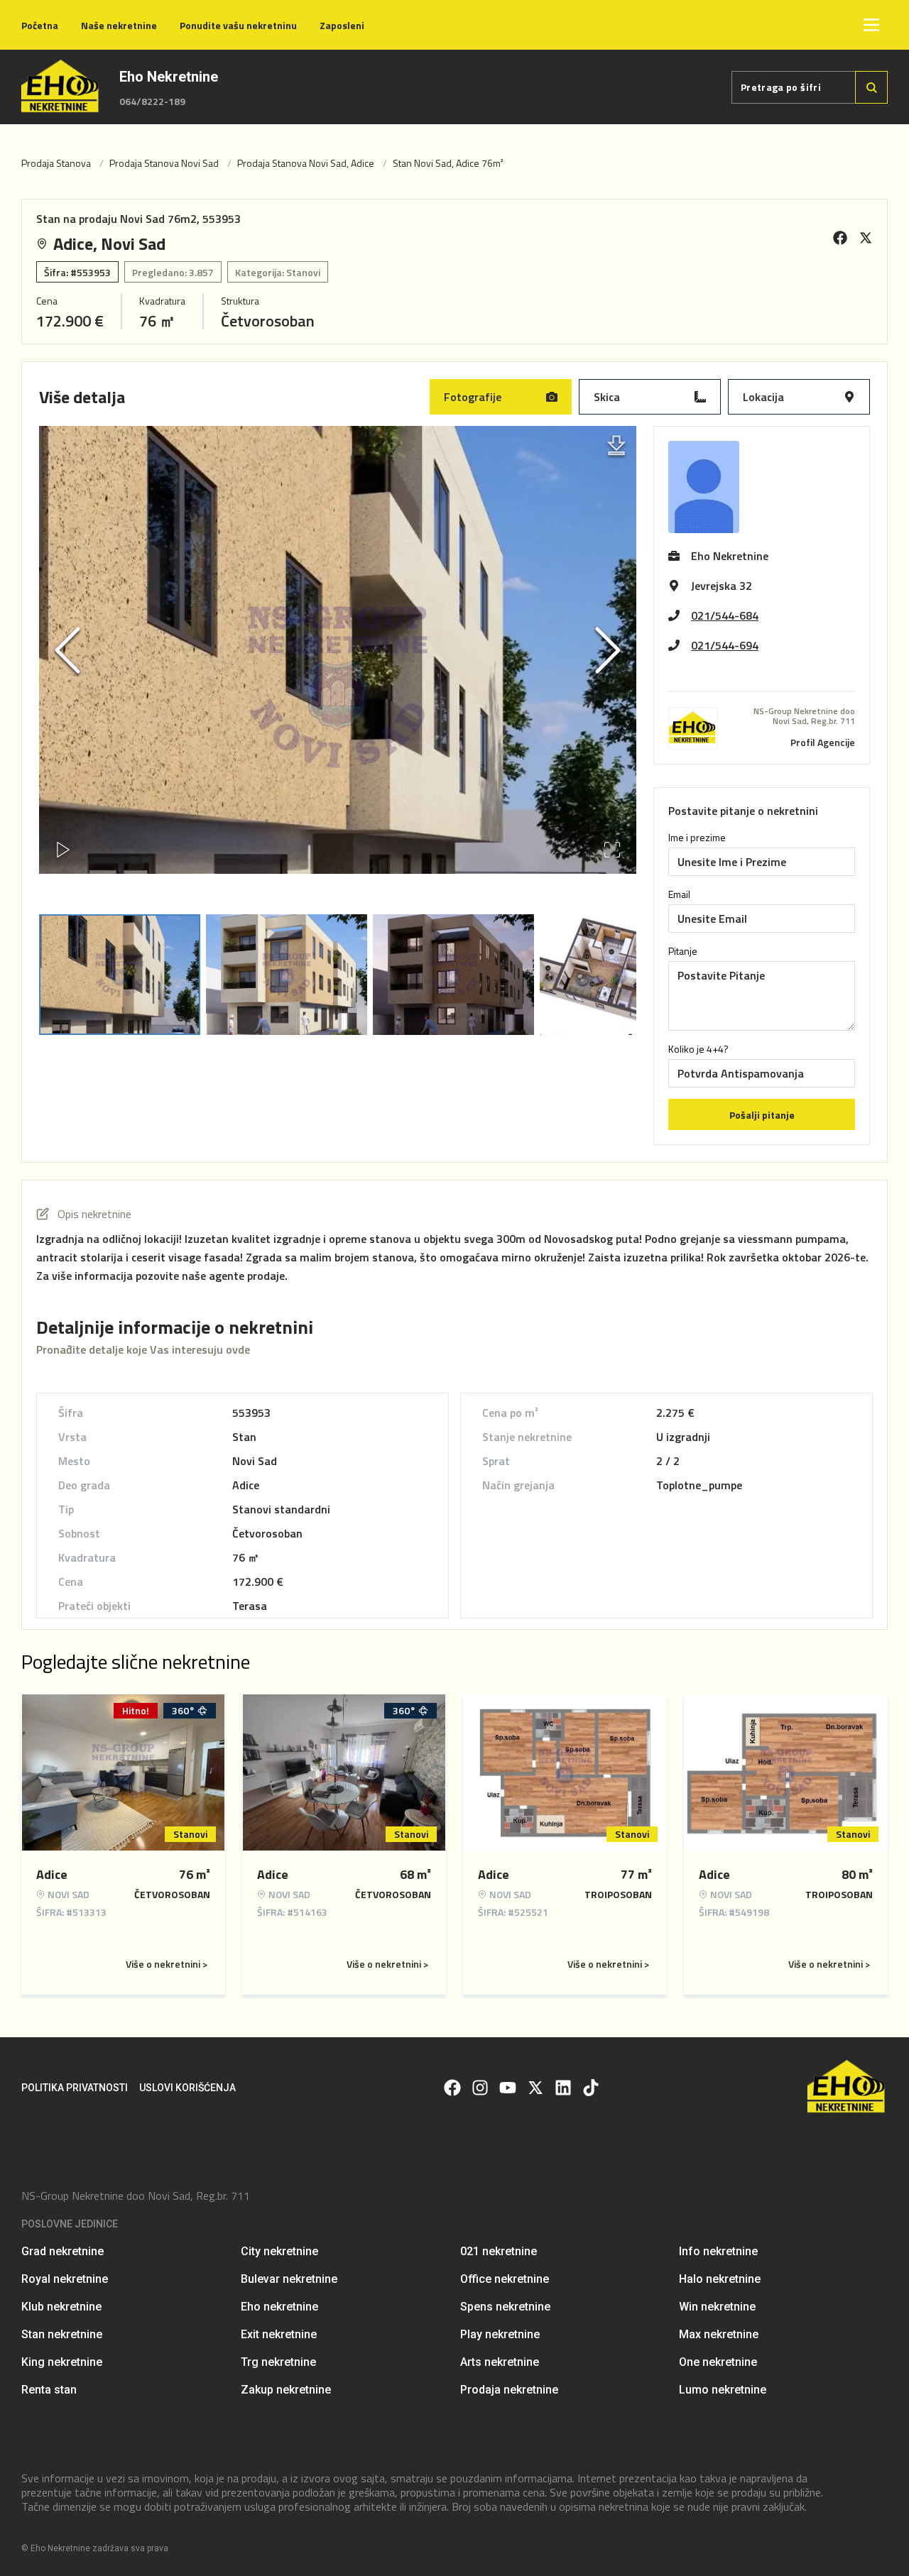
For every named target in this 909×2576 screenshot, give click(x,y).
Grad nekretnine (62, 2251)
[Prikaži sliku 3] (453, 975)
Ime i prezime (697, 838)
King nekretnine (62, 2362)
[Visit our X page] (535, 2088)
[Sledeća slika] (608, 650)
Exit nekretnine (279, 2334)
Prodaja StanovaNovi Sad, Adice (306, 163)
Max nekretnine (719, 2334)
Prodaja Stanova (56, 163)
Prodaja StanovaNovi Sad (164, 163)
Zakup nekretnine (286, 2390)
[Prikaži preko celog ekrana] (612, 850)
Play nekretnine (500, 2334)
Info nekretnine (718, 2251)
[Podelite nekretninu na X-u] (866, 238)
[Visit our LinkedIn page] (563, 2088)
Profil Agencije (823, 742)
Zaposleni (342, 25)
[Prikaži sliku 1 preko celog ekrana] (338, 687)
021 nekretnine (499, 2251)
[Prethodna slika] (67, 650)
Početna (40, 25)
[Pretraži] (871, 87)
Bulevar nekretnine (289, 2279)
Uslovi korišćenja (187, 2088)
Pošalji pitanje (762, 1115)
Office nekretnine (505, 2279)
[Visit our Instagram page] (480, 2088)
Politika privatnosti (75, 2088)
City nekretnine (279, 2251)
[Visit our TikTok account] (591, 2088)
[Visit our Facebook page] (452, 2088)
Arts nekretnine (500, 2362)
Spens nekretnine (505, 2307)
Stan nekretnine (62, 2334)
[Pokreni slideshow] (63, 850)
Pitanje (683, 951)
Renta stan (49, 2390)
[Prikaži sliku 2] (287, 975)
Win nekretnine (717, 2307)
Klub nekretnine (61, 2307)
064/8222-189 (152, 102)
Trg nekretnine (278, 2362)
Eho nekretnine (279, 2307)
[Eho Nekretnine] (61, 87)
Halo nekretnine (720, 2279)
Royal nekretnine (65, 2279)
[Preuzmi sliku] (616, 446)
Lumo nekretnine (723, 2390)
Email (679, 894)
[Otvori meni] (871, 25)
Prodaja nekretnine (509, 2390)
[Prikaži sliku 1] (120, 975)
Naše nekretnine (119, 25)
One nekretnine (718, 2362)
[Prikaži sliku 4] (620, 975)
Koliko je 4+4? (698, 1049)
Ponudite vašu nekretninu (238, 25)
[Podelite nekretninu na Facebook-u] (840, 238)
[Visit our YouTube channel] (508, 2088)
